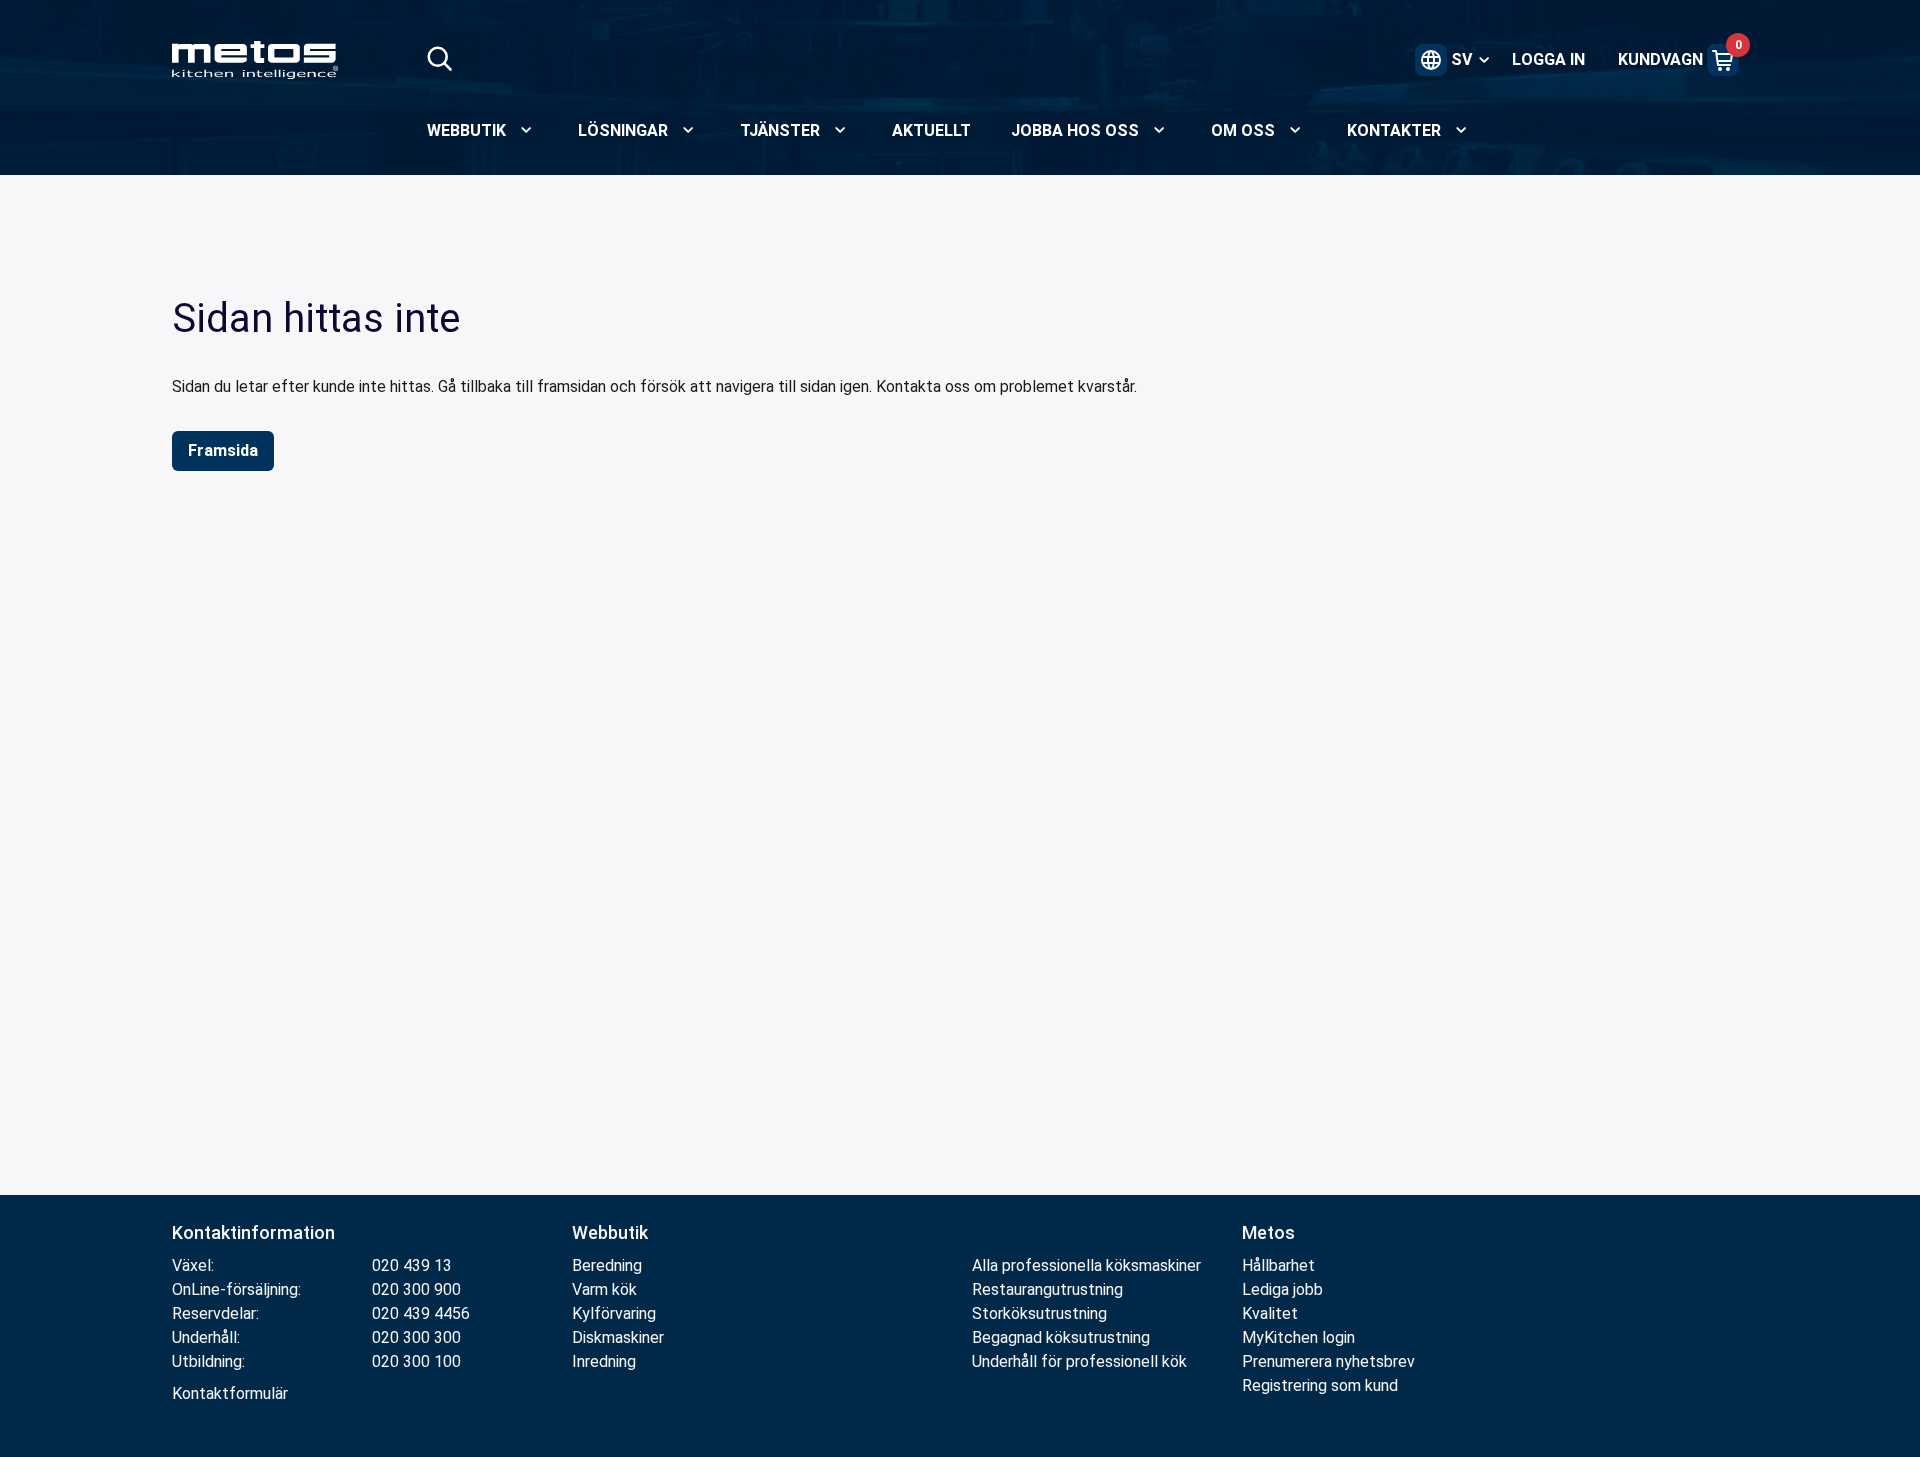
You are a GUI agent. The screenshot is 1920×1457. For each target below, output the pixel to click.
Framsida (223, 450)
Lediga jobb (1282, 1289)
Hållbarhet (1278, 1265)
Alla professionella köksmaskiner (1086, 1265)
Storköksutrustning (1039, 1313)
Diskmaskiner (618, 1337)
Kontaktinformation (253, 1232)
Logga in (1548, 59)
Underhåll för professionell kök (1079, 1361)
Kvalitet (1270, 1313)
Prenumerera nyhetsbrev (1328, 1361)
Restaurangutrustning (1047, 1289)
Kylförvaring (614, 1313)
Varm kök (604, 1289)
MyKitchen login (1298, 1337)
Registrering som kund (1320, 1385)
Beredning (607, 1265)
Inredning (604, 1361)
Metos (1268, 1232)
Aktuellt (931, 130)
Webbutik (610, 1232)
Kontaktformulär (230, 1393)
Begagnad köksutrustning (1061, 1337)
